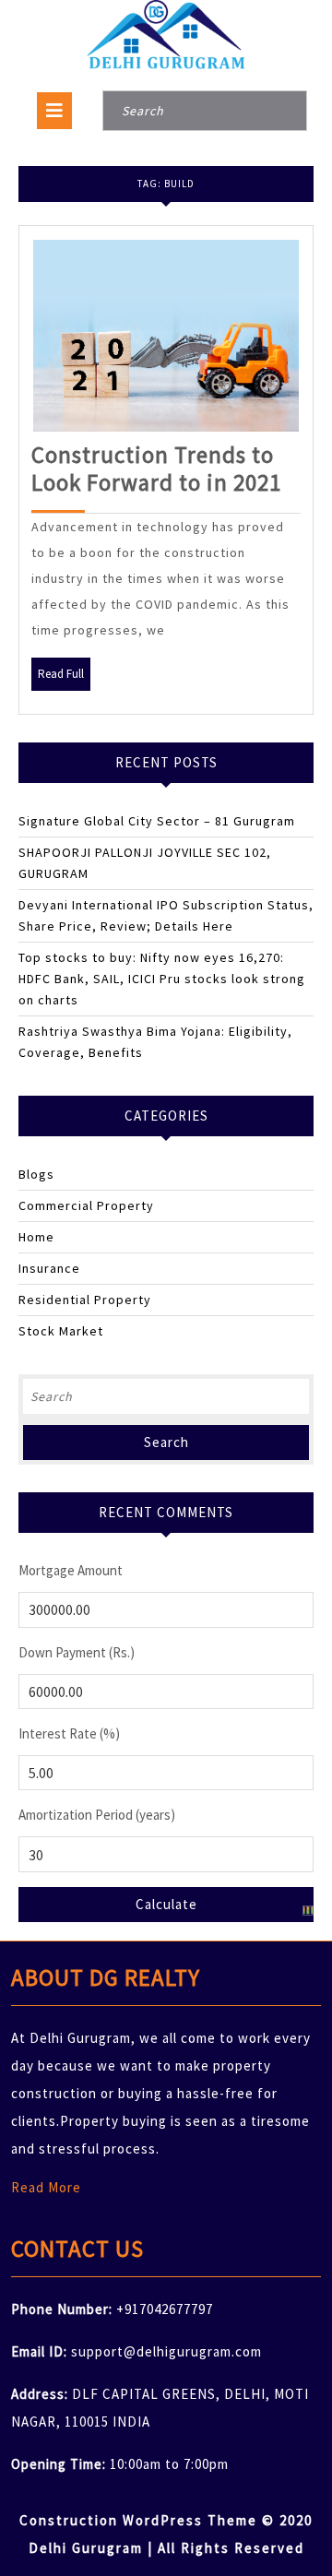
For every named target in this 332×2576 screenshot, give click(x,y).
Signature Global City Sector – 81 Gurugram (157, 821)
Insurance (49, 1268)
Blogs (36, 1174)
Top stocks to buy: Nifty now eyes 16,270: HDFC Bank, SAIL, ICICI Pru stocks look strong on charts (162, 979)
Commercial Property (86, 1205)
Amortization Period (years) (97, 1815)
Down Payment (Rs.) (77, 1652)
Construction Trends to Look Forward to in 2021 (156, 469)
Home (36, 1237)
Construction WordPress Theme (138, 2520)
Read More (46, 2187)
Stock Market (61, 1331)
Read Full (64, 678)
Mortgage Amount (71, 1570)
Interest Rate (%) (69, 1733)
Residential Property (85, 1300)
